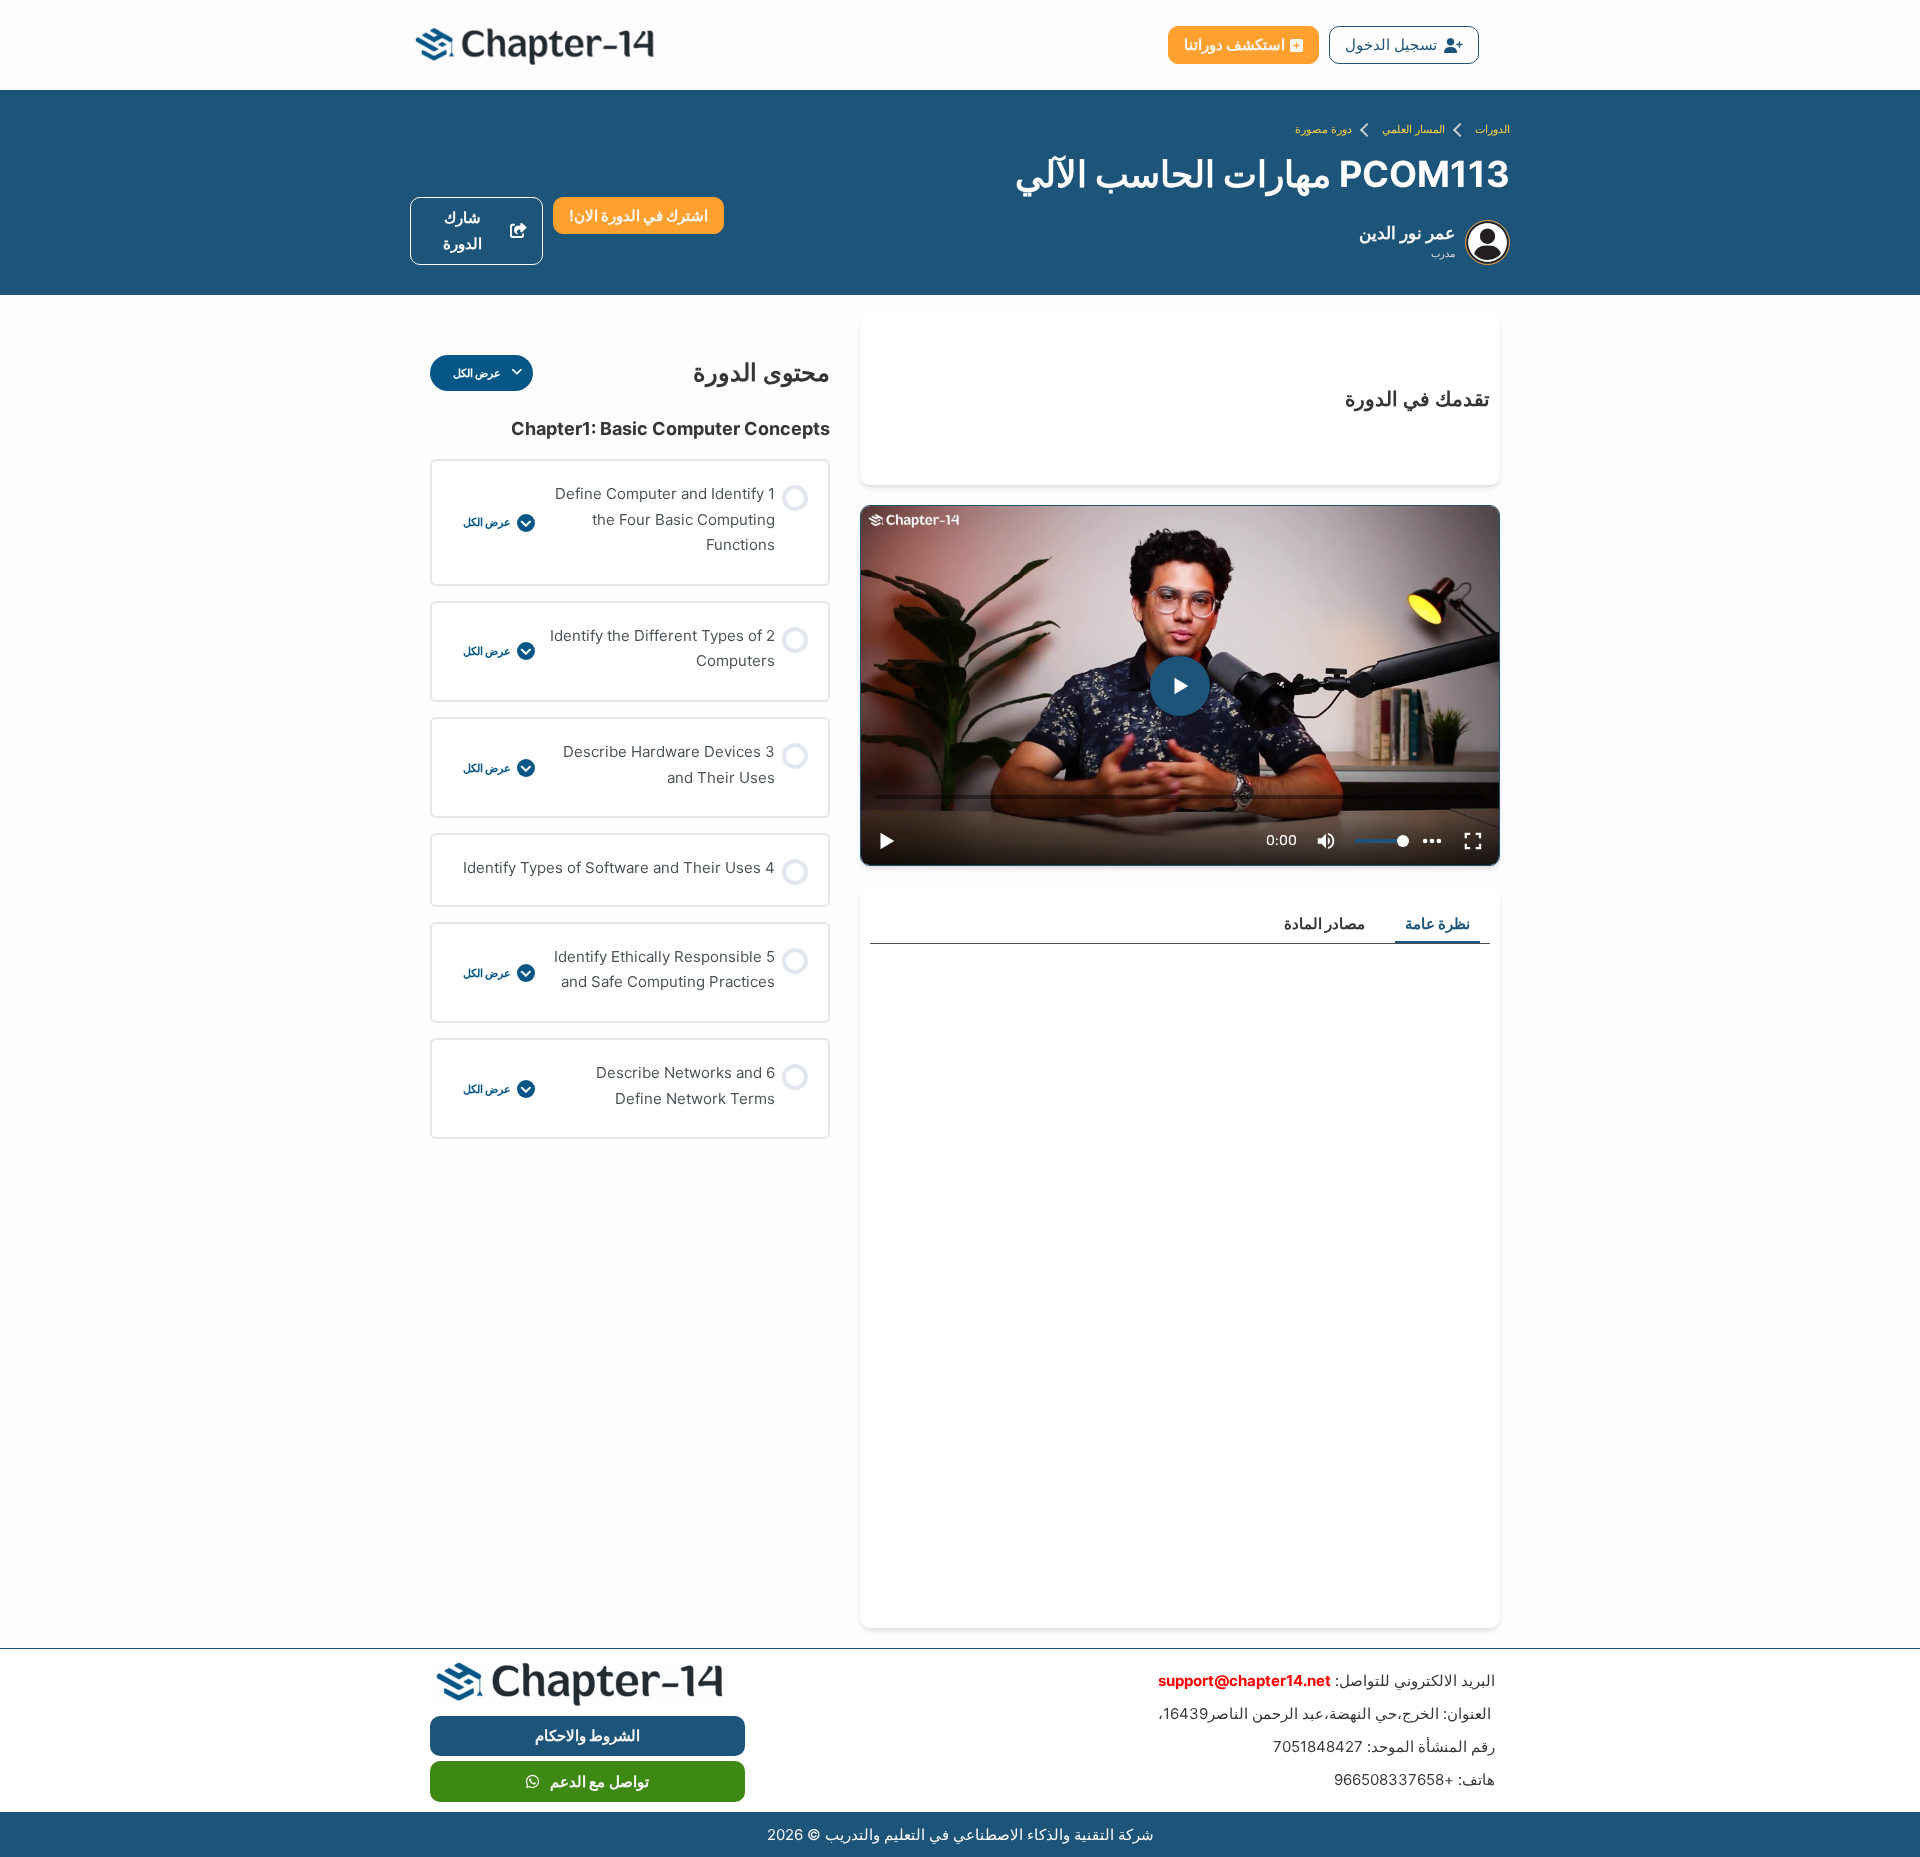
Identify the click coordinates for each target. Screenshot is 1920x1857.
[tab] (1437, 925)
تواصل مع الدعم (599, 1781)
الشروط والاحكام (588, 1735)
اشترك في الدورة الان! (638, 215)
